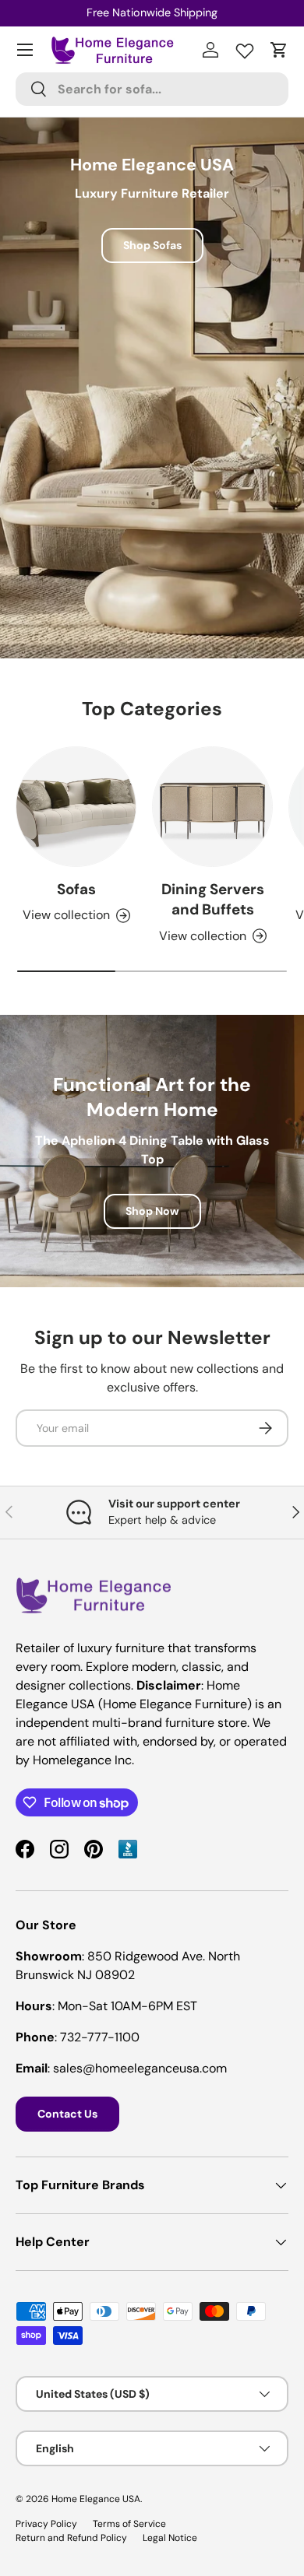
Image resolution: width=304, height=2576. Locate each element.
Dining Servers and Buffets (213, 899)
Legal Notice (170, 2538)
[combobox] (152, 89)
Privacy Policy (46, 2524)
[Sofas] (76, 807)
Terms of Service (129, 2524)
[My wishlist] (245, 47)
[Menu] (25, 50)
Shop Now (152, 1211)
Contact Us (67, 2114)
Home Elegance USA (96, 2499)
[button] (279, 50)
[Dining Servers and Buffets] (212, 807)
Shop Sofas (152, 245)
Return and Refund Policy (71, 2538)
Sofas (76, 889)
